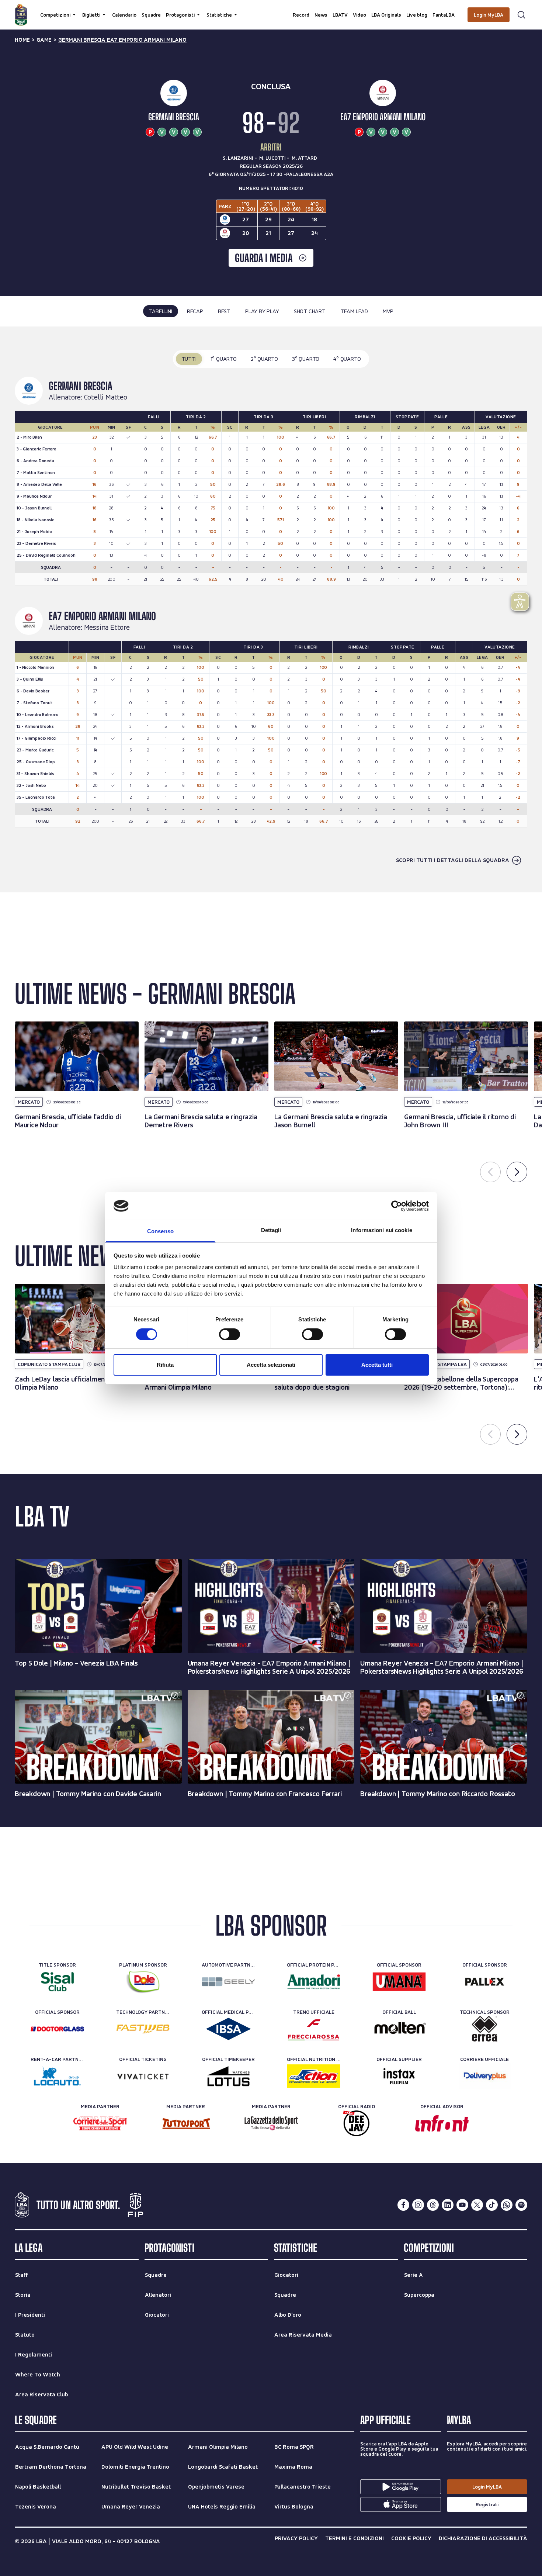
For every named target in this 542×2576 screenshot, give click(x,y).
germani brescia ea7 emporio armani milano (122, 40)
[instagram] (418, 2205)
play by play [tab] (262, 311)
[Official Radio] (356, 2123)
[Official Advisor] (442, 2123)
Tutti (189, 359)
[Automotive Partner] (228, 1982)
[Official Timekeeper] (228, 2076)
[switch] (230, 1334)
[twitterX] (477, 2205)
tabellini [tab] (161, 311)
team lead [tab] (354, 311)
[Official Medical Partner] (228, 2029)
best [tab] (224, 311)
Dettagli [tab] (271, 1230)
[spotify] (521, 2205)
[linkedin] (448, 2205)
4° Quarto (347, 359)
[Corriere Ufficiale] (485, 2076)
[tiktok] (492, 2205)
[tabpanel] (271, 610)
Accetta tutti (377, 1365)
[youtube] (462, 2205)
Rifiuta (165, 1365)
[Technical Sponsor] (485, 2029)
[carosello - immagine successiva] (517, 1172)
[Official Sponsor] (399, 1982)
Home (22, 40)
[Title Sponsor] (57, 1982)
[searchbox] (271, 9)
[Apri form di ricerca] (521, 15)
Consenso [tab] (160, 1231)
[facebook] (403, 2205)
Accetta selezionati (271, 1365)
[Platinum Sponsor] (143, 1982)
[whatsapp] (507, 2205)
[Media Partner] (100, 2123)
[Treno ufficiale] (314, 2029)
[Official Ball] (399, 2029)
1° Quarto (224, 359)
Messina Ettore (107, 627)
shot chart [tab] (310, 311)
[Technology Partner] (143, 2029)
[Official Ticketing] (143, 2076)
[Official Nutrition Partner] (314, 2076)
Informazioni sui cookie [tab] (381, 1230)
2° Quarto (264, 359)
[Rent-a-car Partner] (57, 2076)
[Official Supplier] (399, 2076)
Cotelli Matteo (106, 397)
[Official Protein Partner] (314, 1982)
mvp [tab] (388, 311)
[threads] (433, 2205)
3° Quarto (306, 359)
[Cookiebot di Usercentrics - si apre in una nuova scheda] (397, 1206)
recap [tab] (195, 311)
